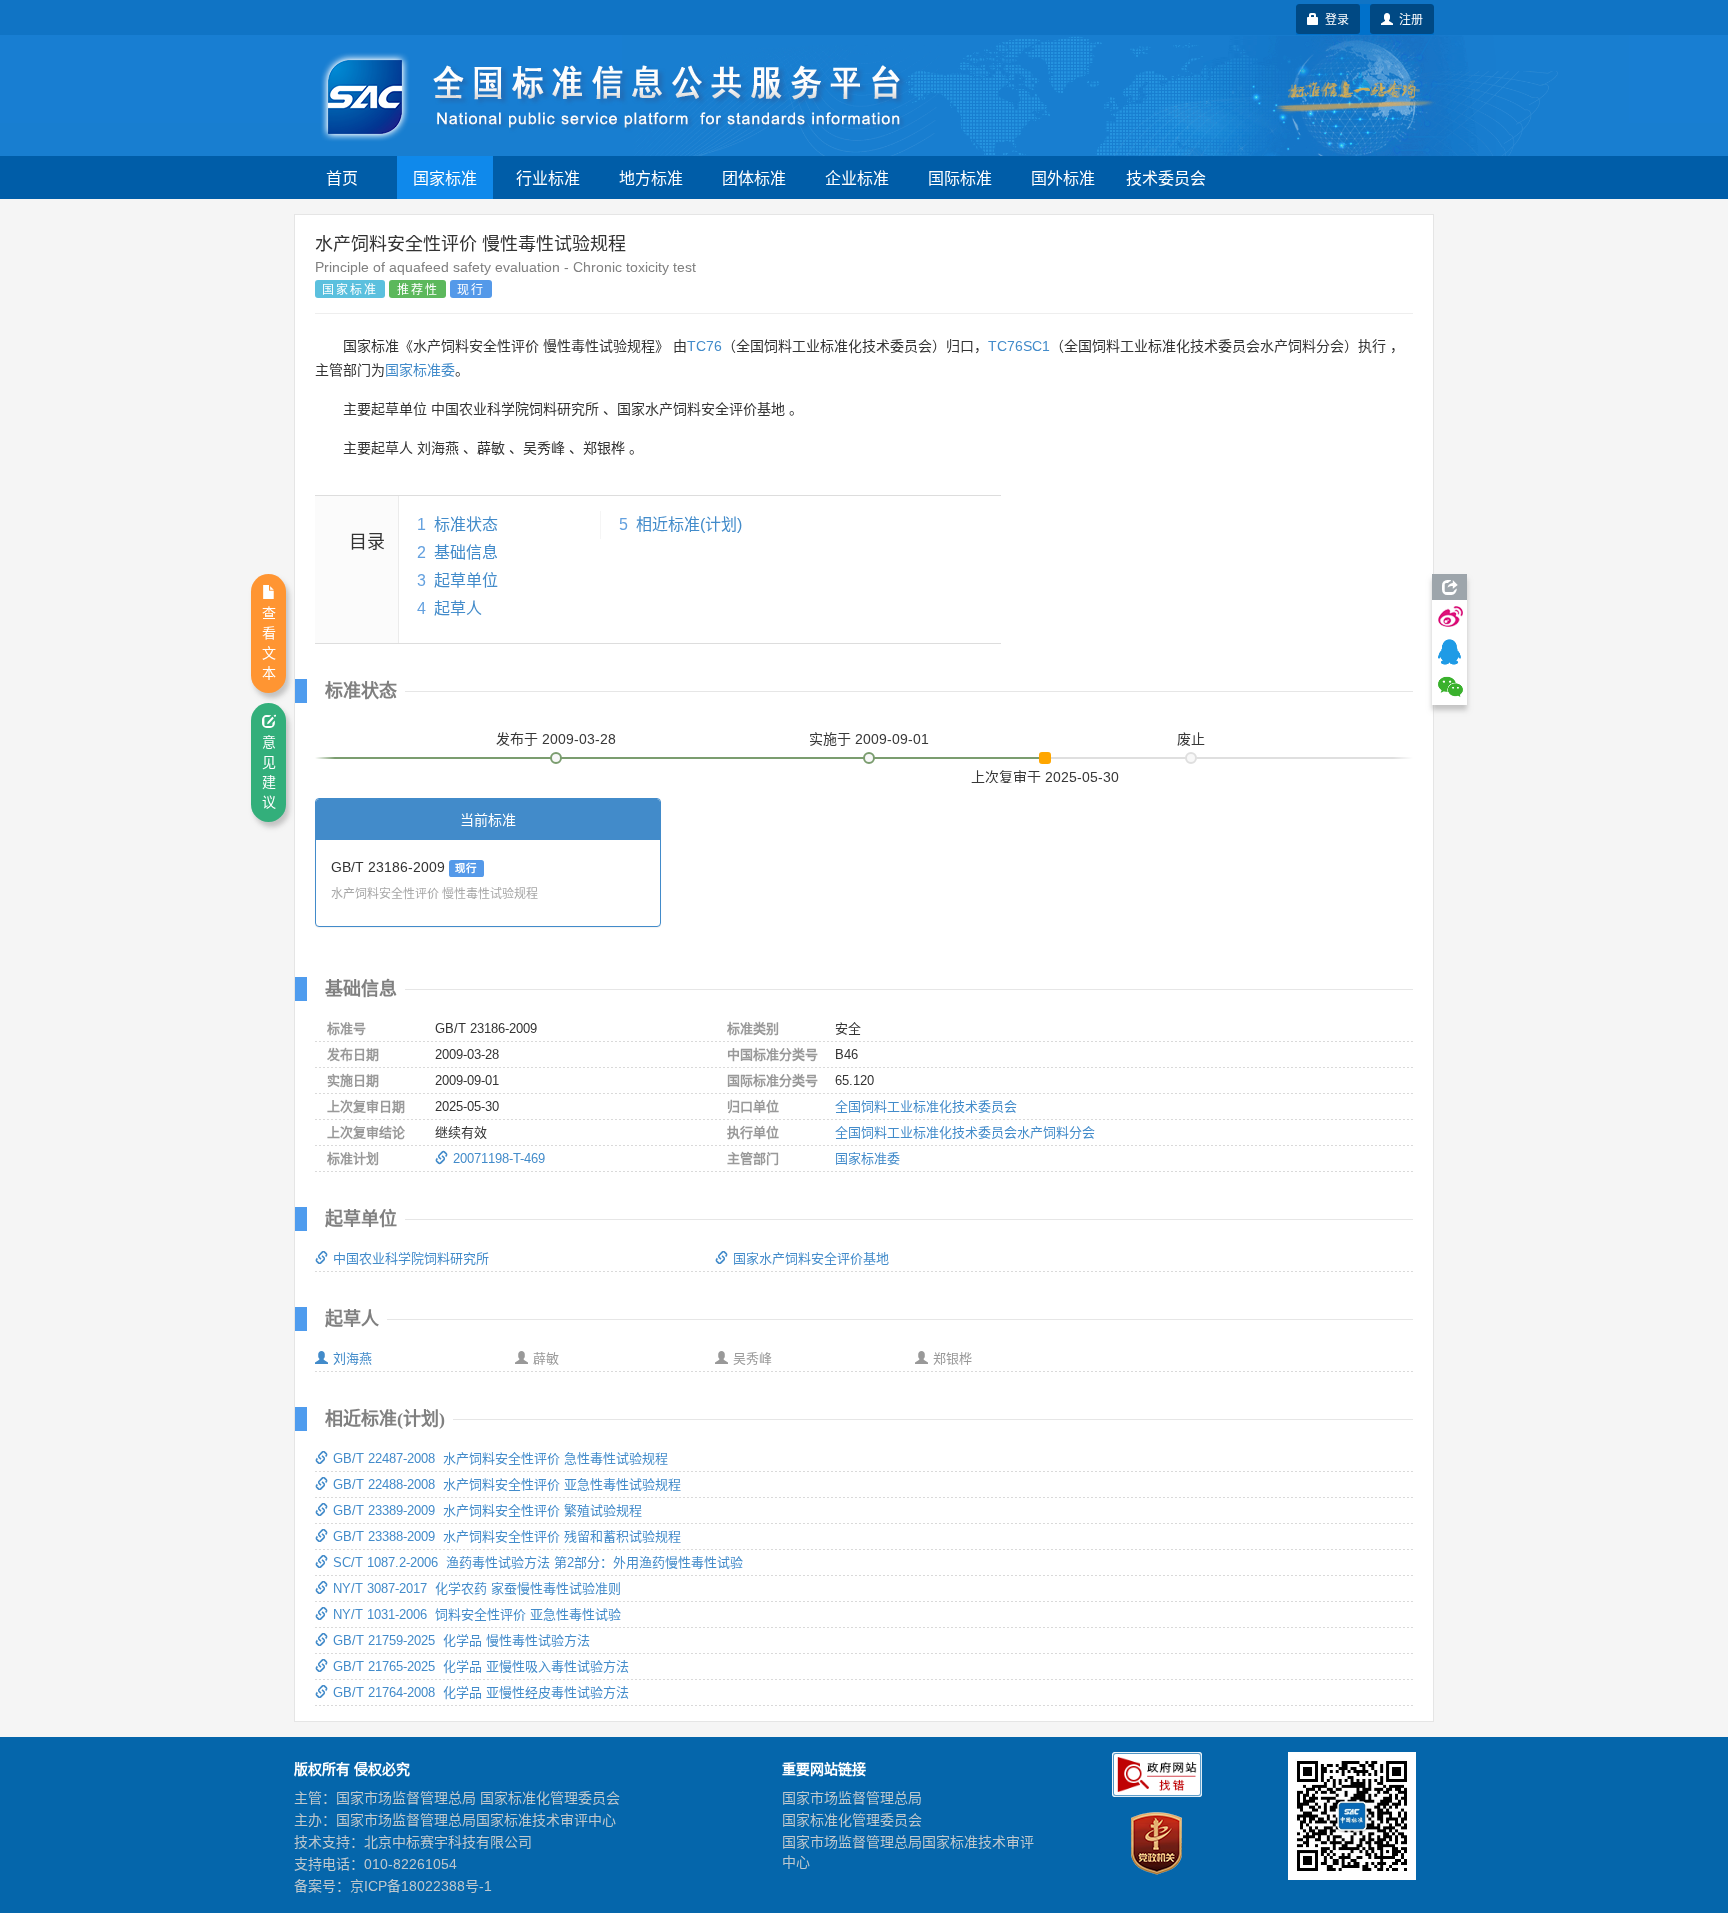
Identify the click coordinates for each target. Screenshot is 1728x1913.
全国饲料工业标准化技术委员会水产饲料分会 (965, 1132)
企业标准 (857, 177)
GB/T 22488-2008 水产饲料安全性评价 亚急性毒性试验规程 (507, 1484)
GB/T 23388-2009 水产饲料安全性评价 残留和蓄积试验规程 (507, 1536)
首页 (342, 177)
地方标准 (651, 177)
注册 (1408, 18)
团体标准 (754, 177)
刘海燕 (352, 1358)
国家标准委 (420, 370)
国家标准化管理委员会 (852, 1820)
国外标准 (1063, 177)
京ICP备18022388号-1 (421, 1886)
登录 (1334, 18)
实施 (869, 739)
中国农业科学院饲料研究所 (411, 1258)
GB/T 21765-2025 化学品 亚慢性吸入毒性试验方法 (481, 1666)
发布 (556, 739)
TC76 (704, 346)
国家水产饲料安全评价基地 (811, 1258)
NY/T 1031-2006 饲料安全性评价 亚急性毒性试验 (477, 1614)
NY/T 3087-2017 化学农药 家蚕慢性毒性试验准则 (477, 1588)
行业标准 (548, 177)
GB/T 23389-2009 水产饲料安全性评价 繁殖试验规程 (487, 1510)
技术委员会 (1166, 177)
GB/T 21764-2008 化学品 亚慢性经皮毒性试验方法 (481, 1692)
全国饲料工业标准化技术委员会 (926, 1106)
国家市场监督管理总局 (852, 1798)
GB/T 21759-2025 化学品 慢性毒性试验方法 (461, 1640)
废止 (1191, 739)
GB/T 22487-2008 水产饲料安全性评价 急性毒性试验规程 (500, 1458)
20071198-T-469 (499, 1158)
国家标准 (445, 177)
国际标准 (960, 177)
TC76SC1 (1019, 346)
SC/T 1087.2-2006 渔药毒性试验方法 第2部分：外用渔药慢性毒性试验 (538, 1562)
